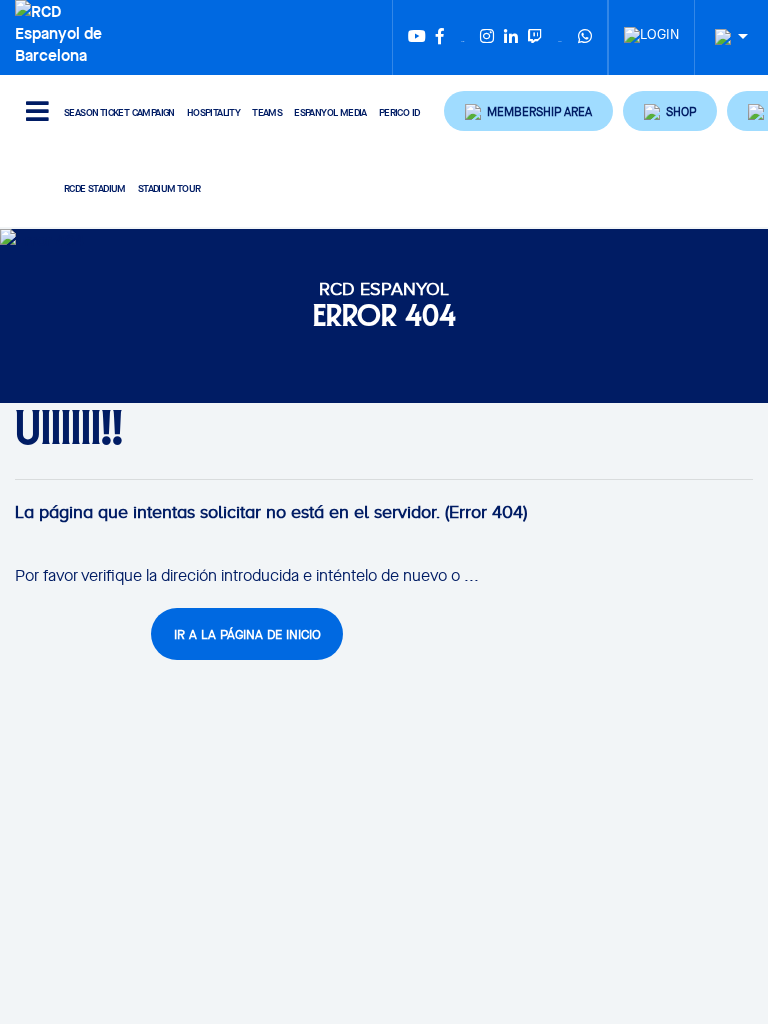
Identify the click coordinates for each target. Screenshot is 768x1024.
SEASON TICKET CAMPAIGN (119, 112)
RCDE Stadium (95, 188)
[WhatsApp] (585, 37)
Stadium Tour (169, 188)
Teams (267, 112)
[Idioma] (724, 37)
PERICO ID (399, 112)
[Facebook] (440, 37)
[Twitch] (535, 37)
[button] (528, 111)
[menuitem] (651, 29)
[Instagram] (487, 37)
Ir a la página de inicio (247, 634)
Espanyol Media (330, 112)
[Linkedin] (511, 37)
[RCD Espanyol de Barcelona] (63, 31)
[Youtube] (417, 37)
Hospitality (213, 112)
